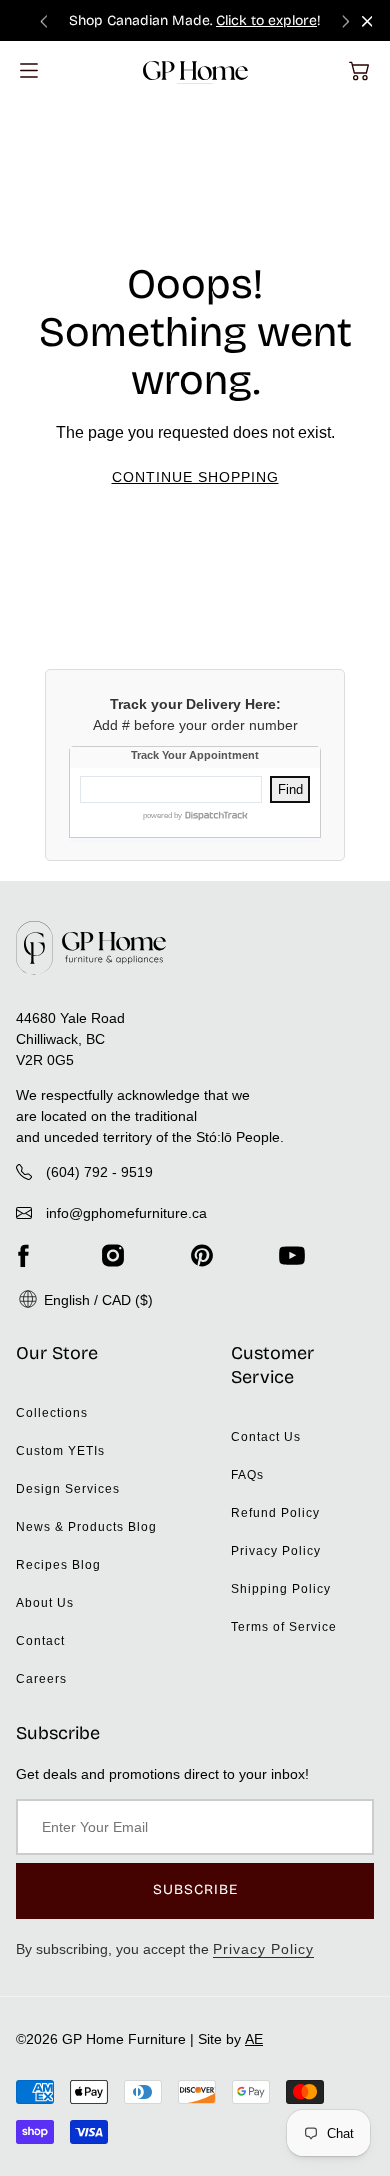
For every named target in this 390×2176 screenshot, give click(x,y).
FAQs (247, 1475)
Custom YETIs (60, 1451)
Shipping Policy (281, 1589)
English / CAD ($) (96, 1300)
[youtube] (292, 1256)
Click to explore (266, 20)
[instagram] (113, 1256)
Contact (40, 1641)
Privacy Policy (276, 1551)
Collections (52, 1413)
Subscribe (195, 1889)
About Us (45, 1603)
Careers (41, 1679)
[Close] (367, 21)
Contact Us (266, 1437)
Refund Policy (275, 1513)
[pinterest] (202, 1256)
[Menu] (29, 70)
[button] (359, 71)
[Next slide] (346, 20)
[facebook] (23, 1256)
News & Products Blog (86, 1527)
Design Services (68, 1489)
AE (254, 2039)
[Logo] (195, 70)
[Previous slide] (44, 20)
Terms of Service (284, 1627)
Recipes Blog (58, 1565)
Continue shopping (195, 477)
